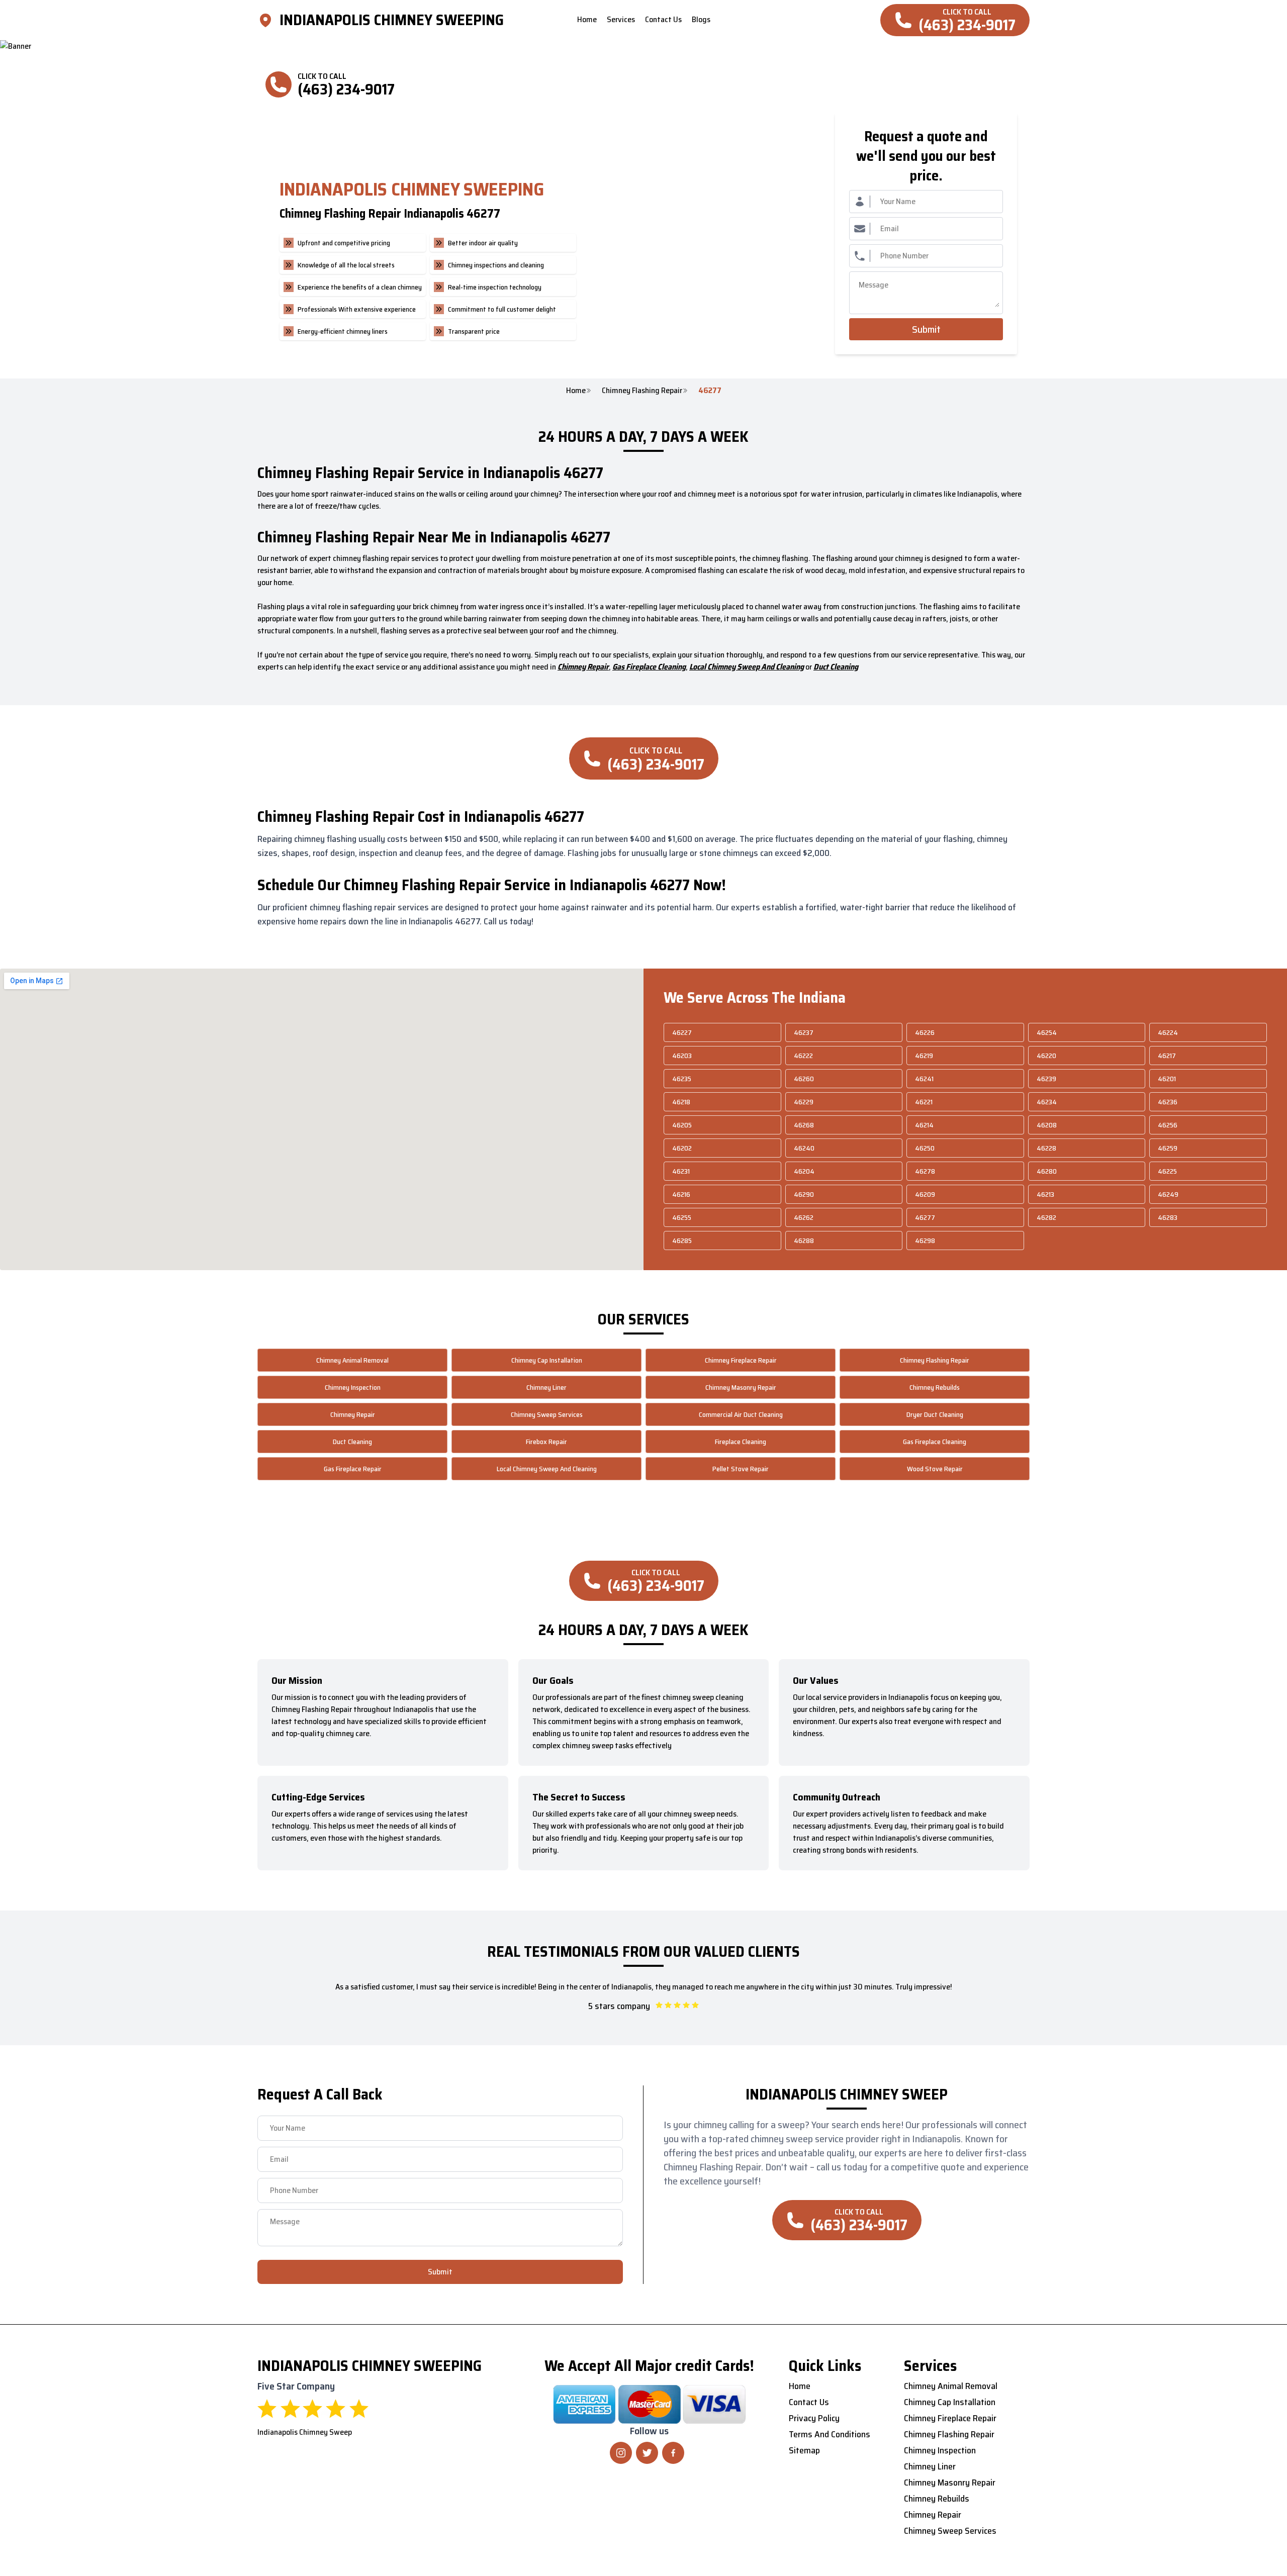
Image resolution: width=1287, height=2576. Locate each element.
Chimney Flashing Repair (642, 391)
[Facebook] (673, 2453)
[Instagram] (621, 2453)
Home (576, 391)
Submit (926, 329)
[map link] (268, 20)
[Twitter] (647, 2453)
